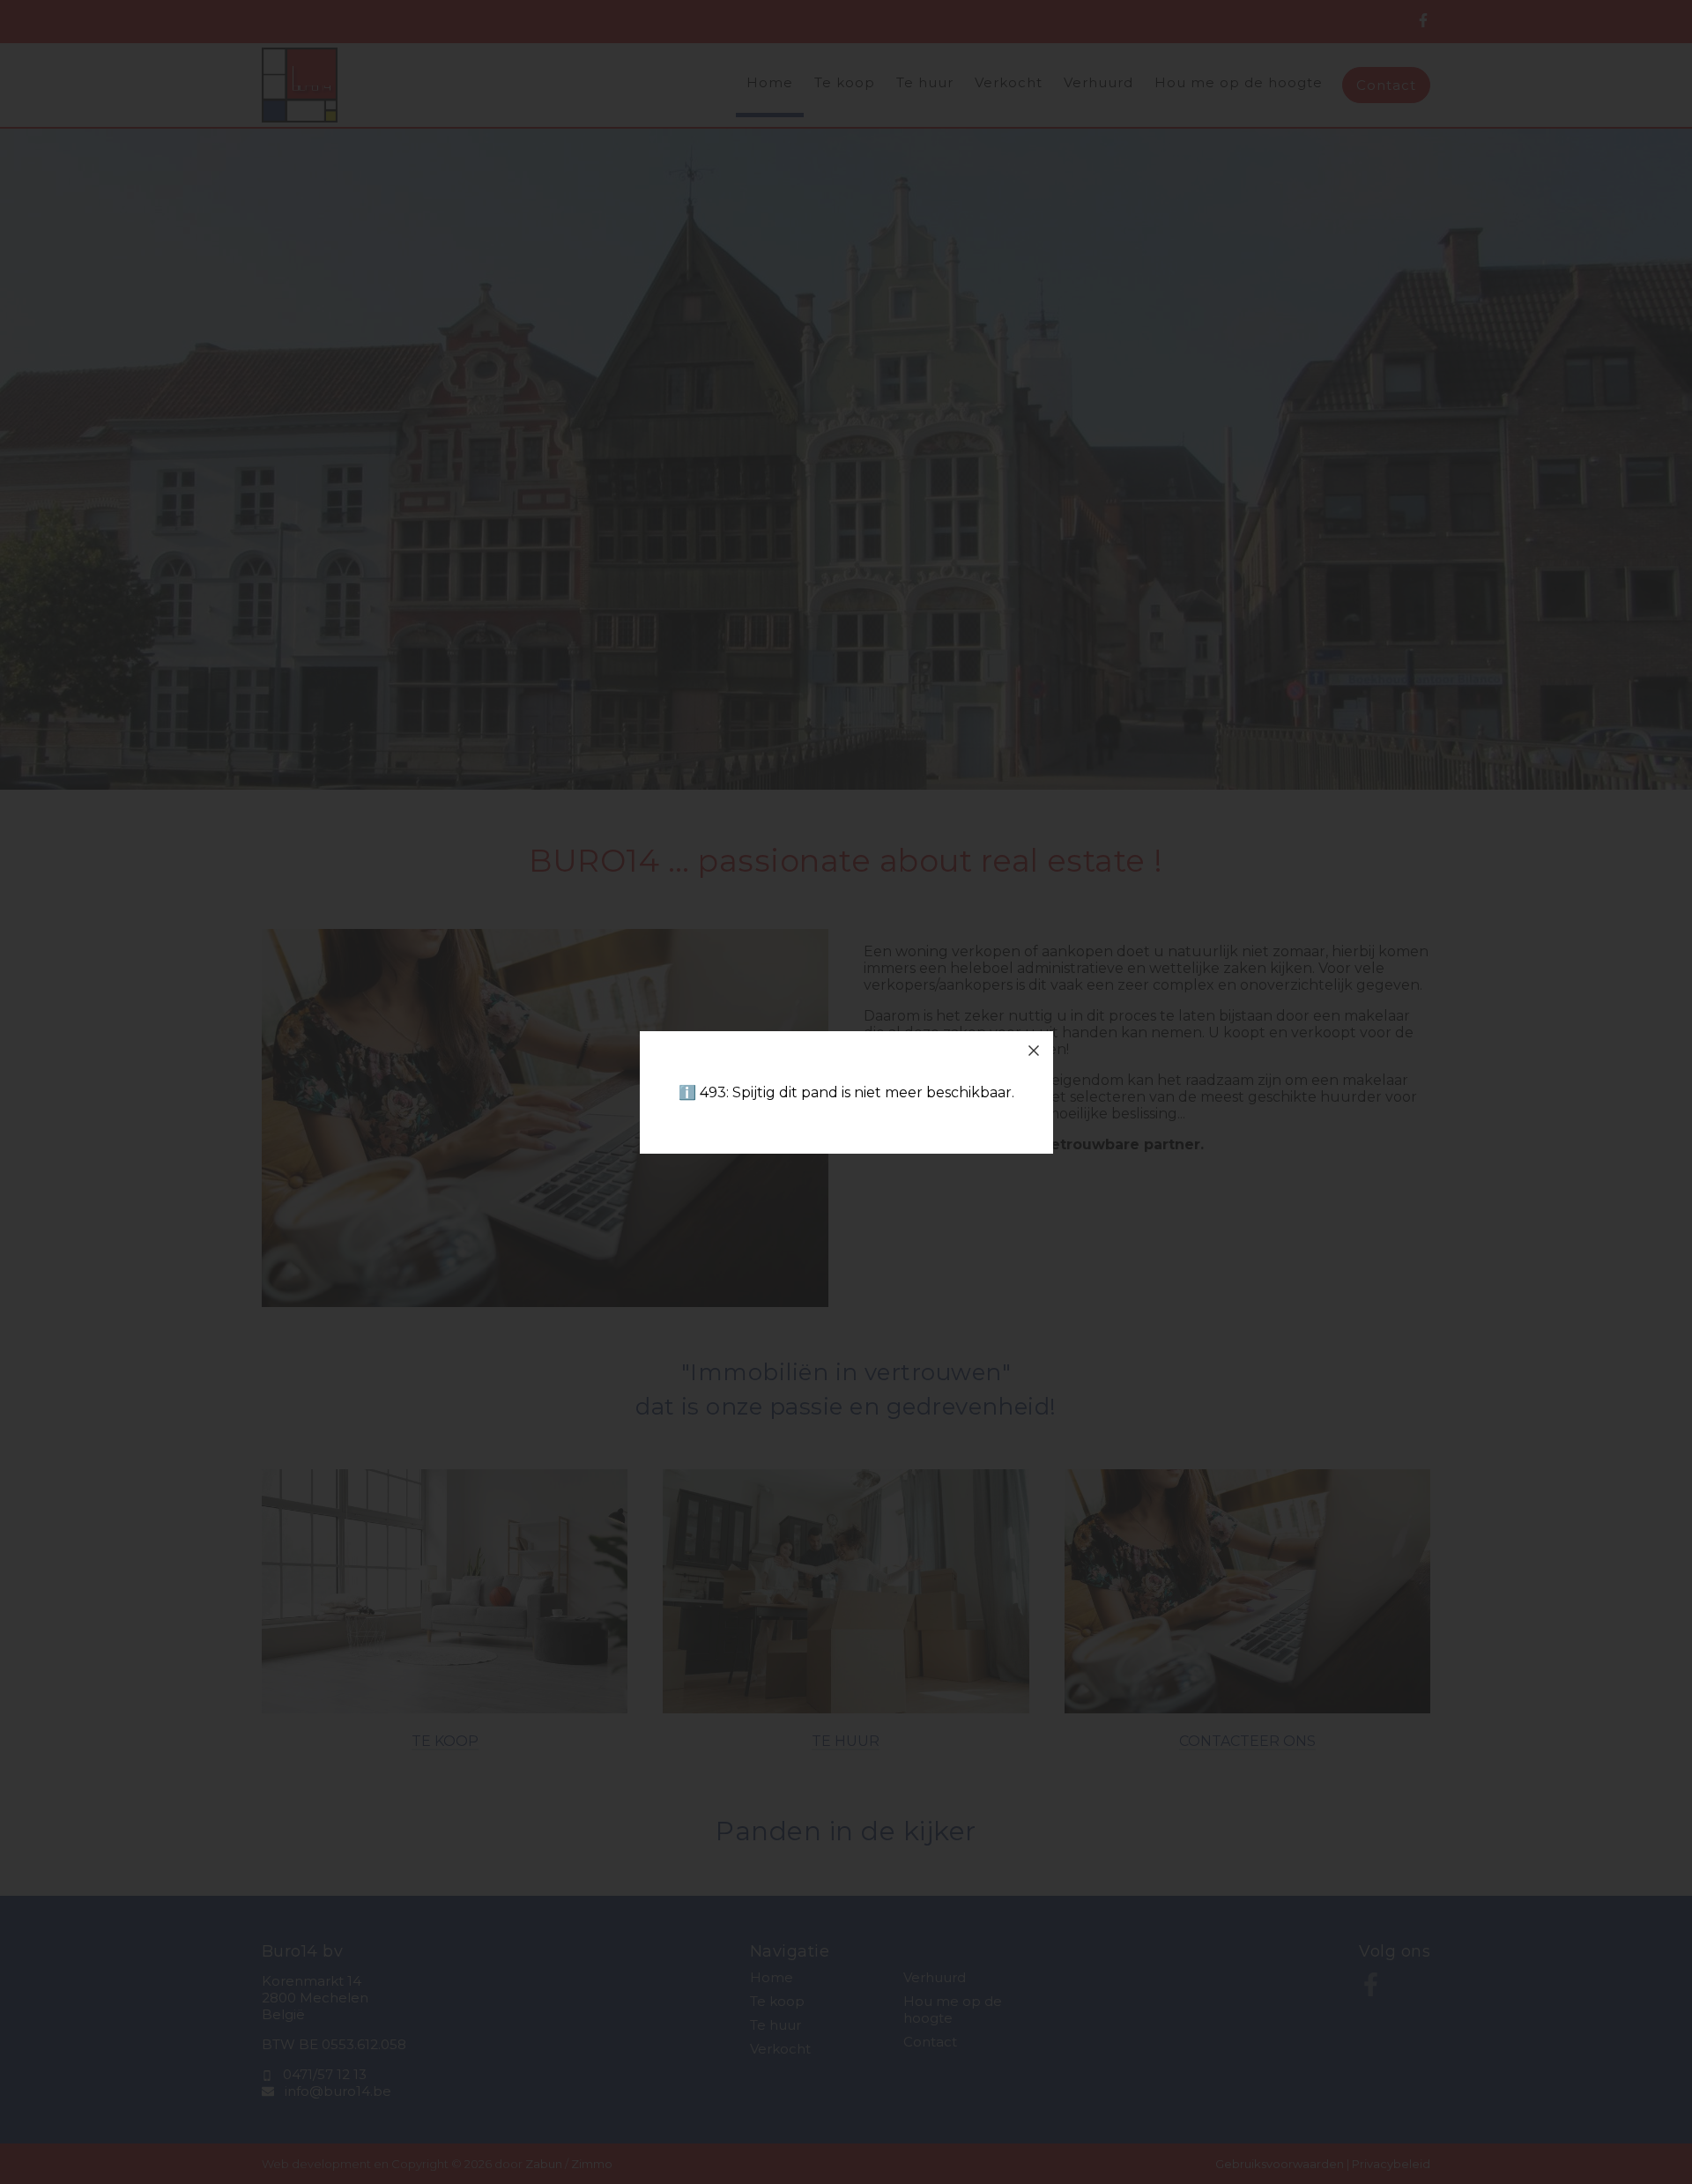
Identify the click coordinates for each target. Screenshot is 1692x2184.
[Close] (1034, 1051)
